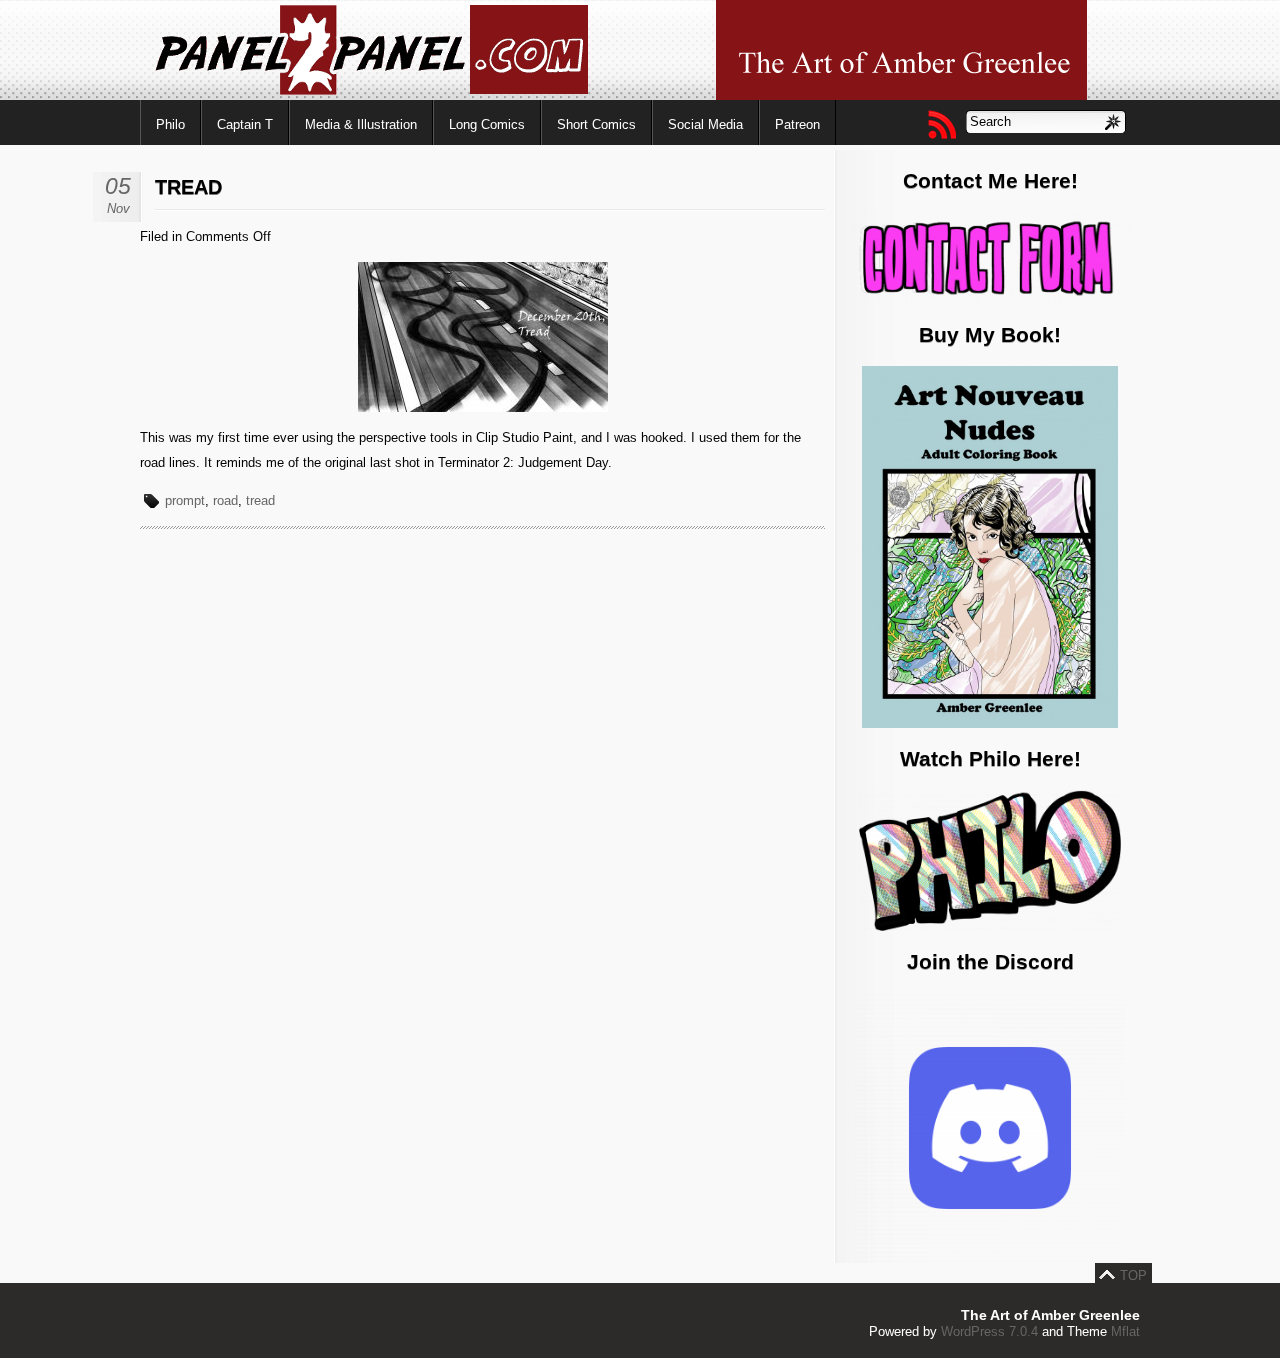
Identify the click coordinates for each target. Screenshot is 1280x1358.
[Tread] (483, 407)
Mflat (1125, 1331)
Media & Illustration (361, 124)
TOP (1133, 1275)
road (225, 500)
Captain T (245, 124)
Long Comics (487, 124)
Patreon (797, 124)
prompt (185, 500)
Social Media (705, 124)
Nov (118, 208)
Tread (188, 187)
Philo (170, 124)
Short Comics (596, 124)
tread (260, 500)
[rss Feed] (941, 124)
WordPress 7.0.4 (989, 1331)
